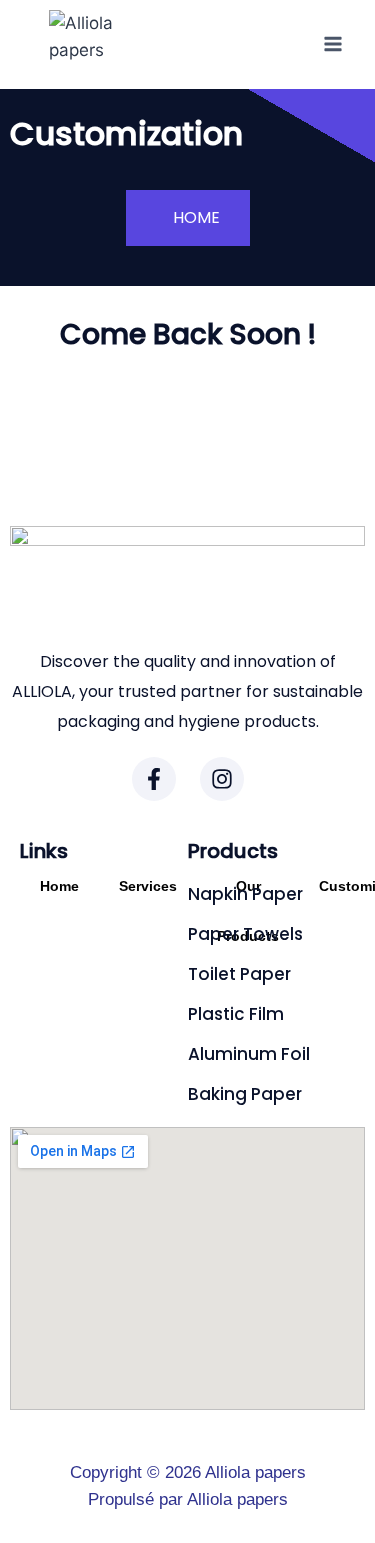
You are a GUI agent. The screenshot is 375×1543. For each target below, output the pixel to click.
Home (59, 886)
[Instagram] (222, 779)
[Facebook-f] (154, 779)
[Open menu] (332, 44)
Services (148, 886)
